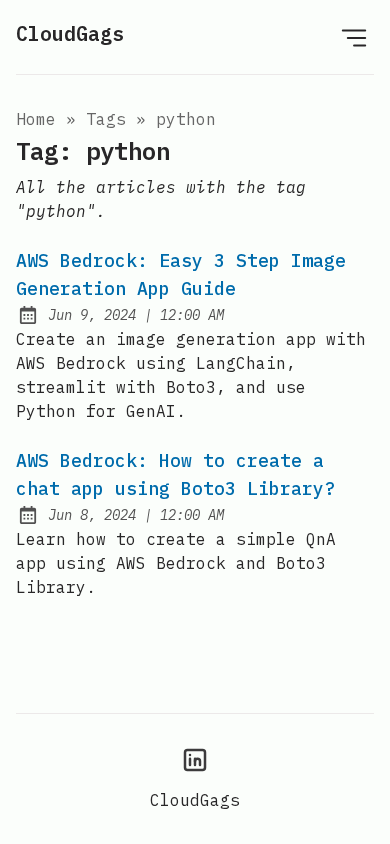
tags (106, 119)
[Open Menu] (354, 37)
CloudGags (70, 33)
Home (36, 119)
